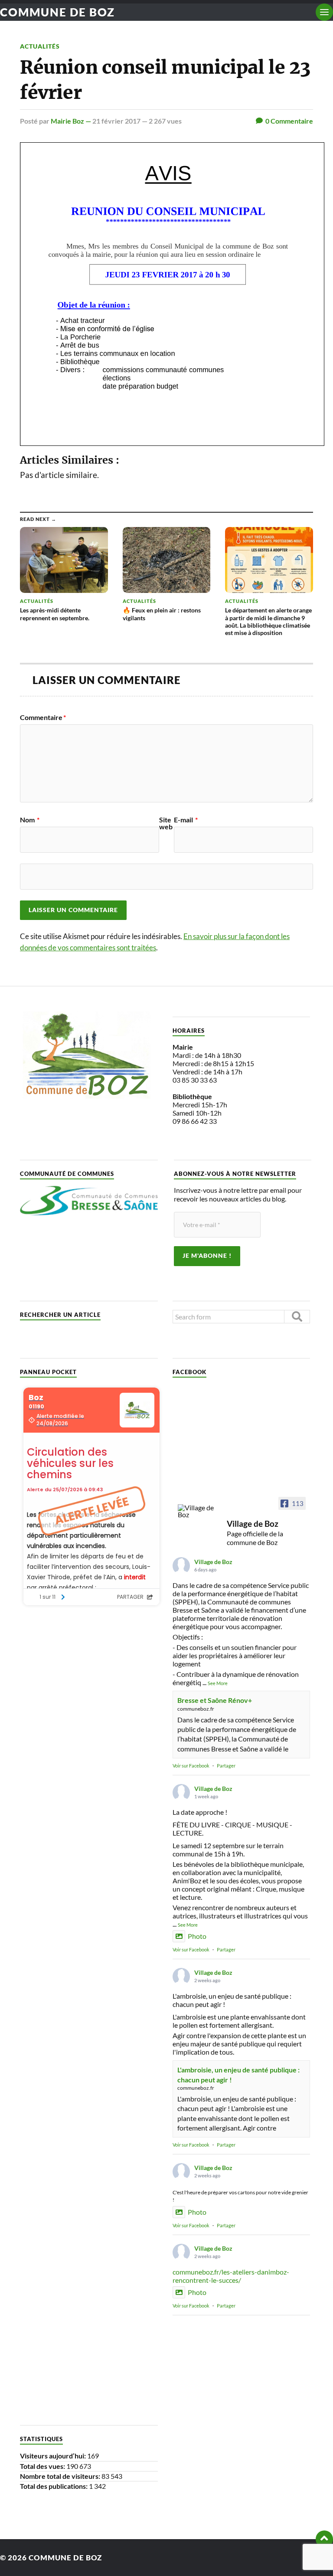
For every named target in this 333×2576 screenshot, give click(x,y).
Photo (197, 1936)
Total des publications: (54, 2486)
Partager (226, 1766)
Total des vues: (43, 2466)
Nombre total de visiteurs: (61, 2476)
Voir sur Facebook (191, 1766)
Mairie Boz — (72, 121)
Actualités (40, 46)
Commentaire (43, 717)
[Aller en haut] (324, 2539)
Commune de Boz (57, 12)
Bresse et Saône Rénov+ (215, 1700)
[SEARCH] (297, 1317)
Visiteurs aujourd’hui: (54, 2456)
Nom (30, 820)
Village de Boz (213, 1562)
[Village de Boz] (199, 1511)
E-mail (186, 820)
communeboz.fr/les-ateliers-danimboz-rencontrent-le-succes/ (231, 2276)
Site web (166, 823)
